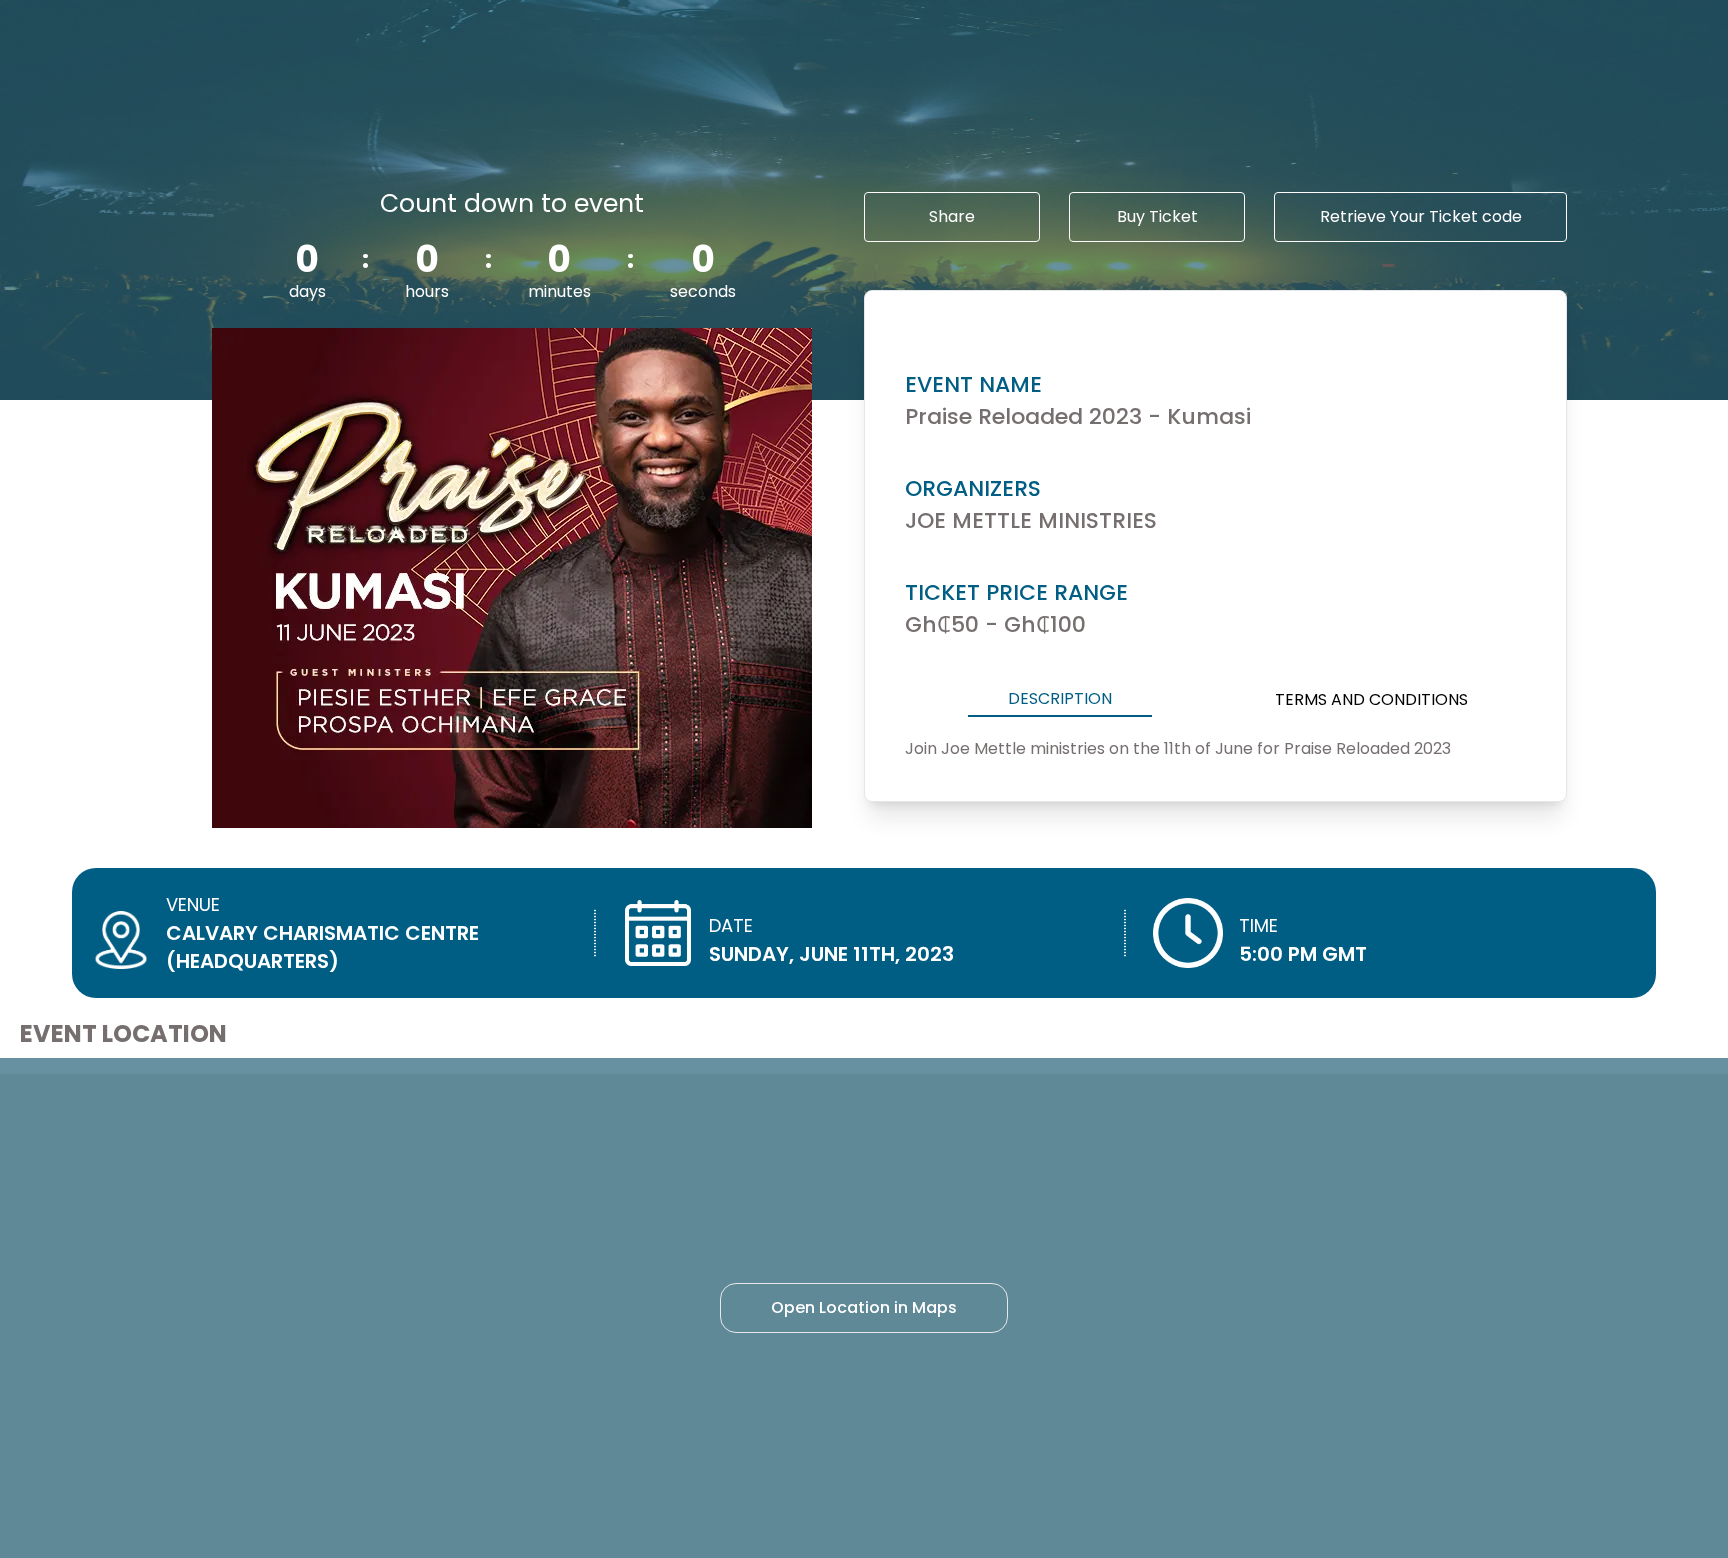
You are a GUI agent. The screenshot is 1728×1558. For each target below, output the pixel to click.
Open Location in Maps (864, 1307)
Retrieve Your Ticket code (1421, 216)
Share (952, 216)
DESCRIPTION (1060, 698)
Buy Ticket (1157, 216)
